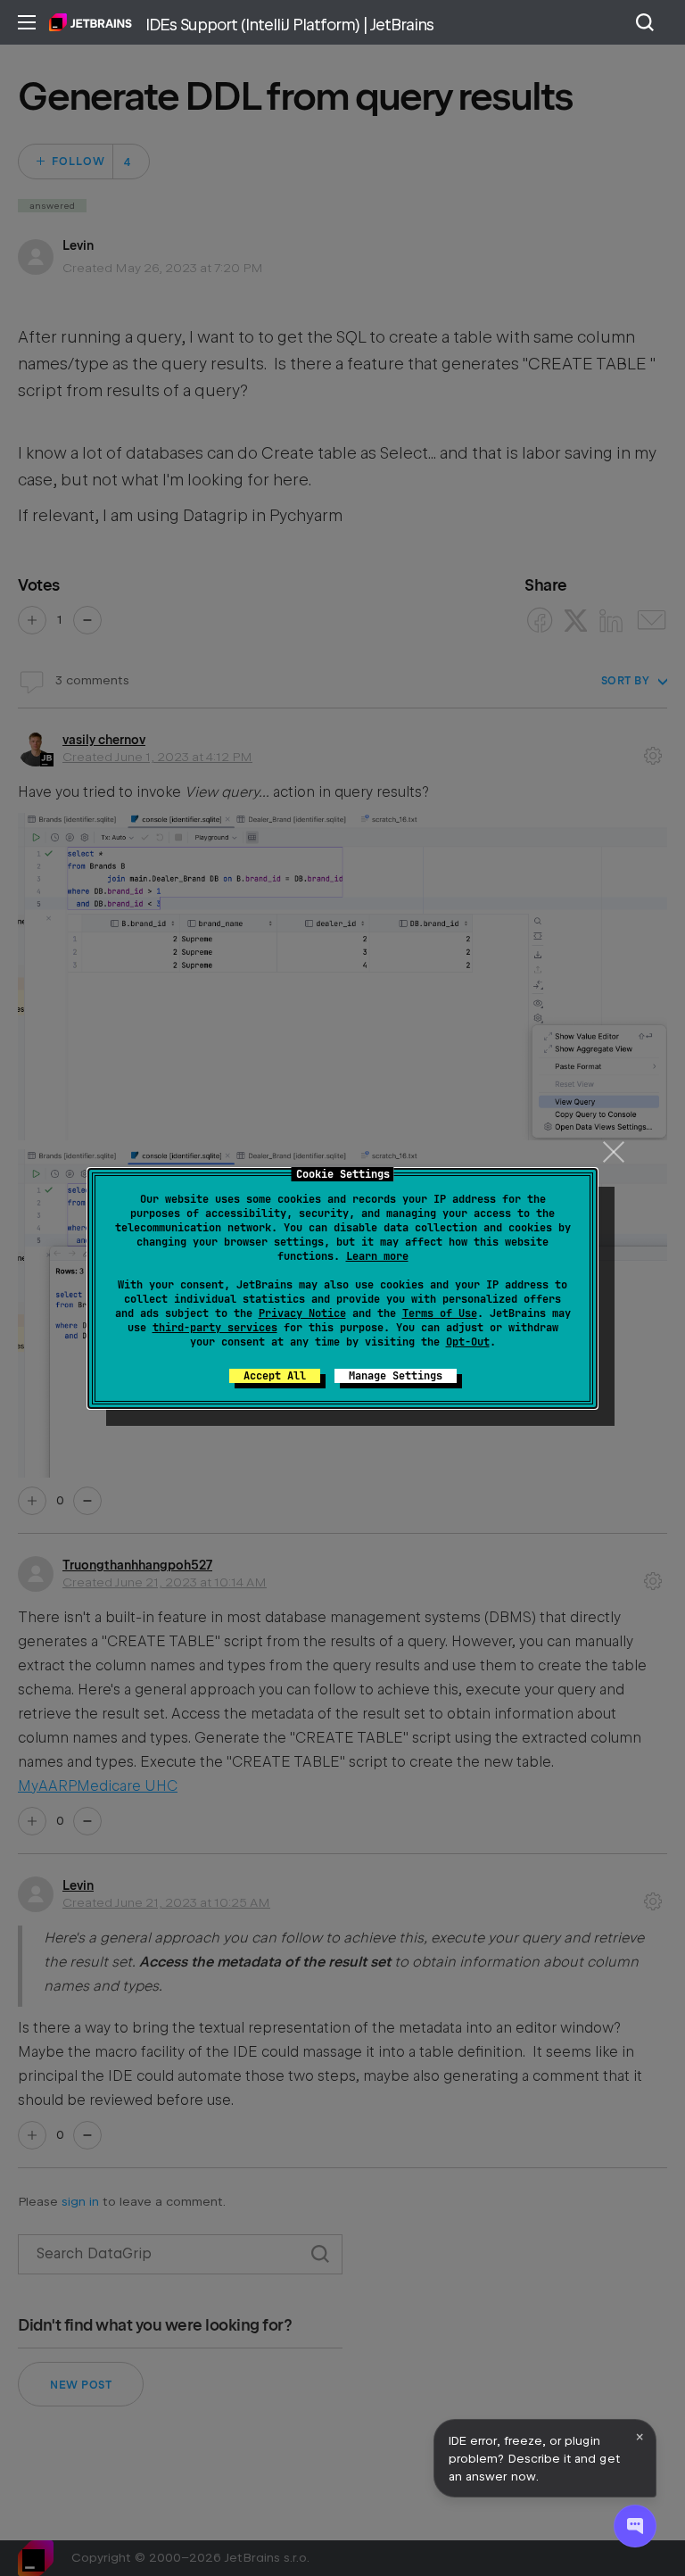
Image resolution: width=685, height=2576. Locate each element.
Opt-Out (468, 1342)
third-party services (215, 1328)
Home (91, 22)
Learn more (377, 1256)
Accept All (275, 1376)
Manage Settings (396, 1376)
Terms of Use (440, 1313)
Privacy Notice (302, 1313)
